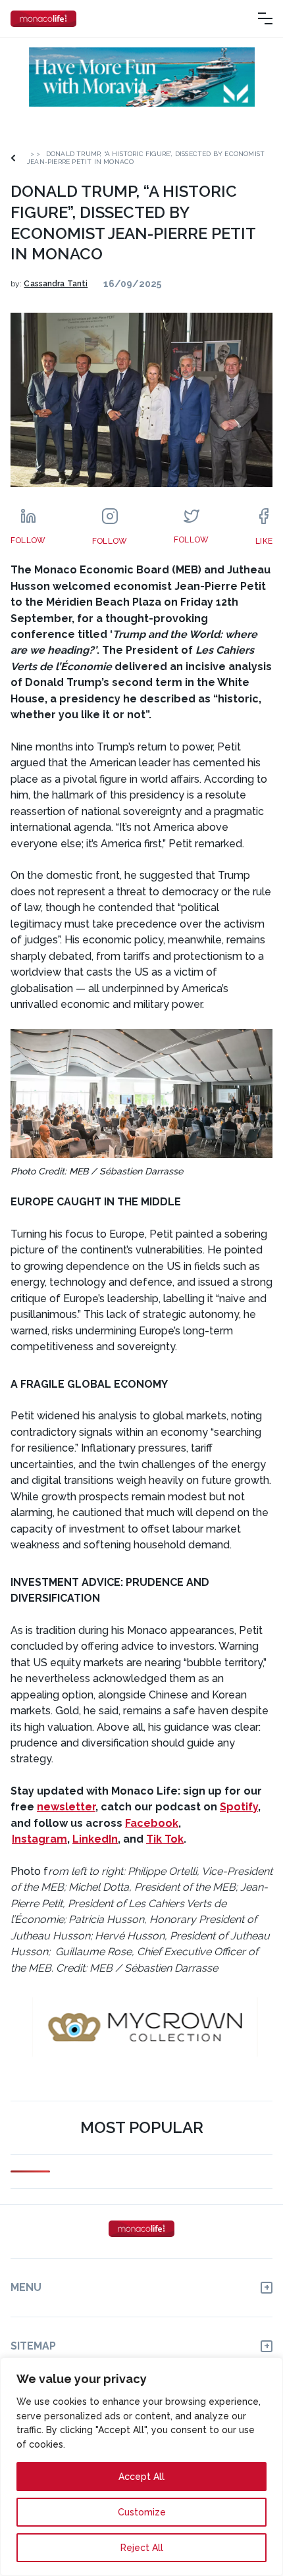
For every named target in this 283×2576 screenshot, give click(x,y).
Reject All (142, 2548)
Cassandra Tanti (56, 284)
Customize (142, 2512)
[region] (141, 2467)
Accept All (141, 2477)
